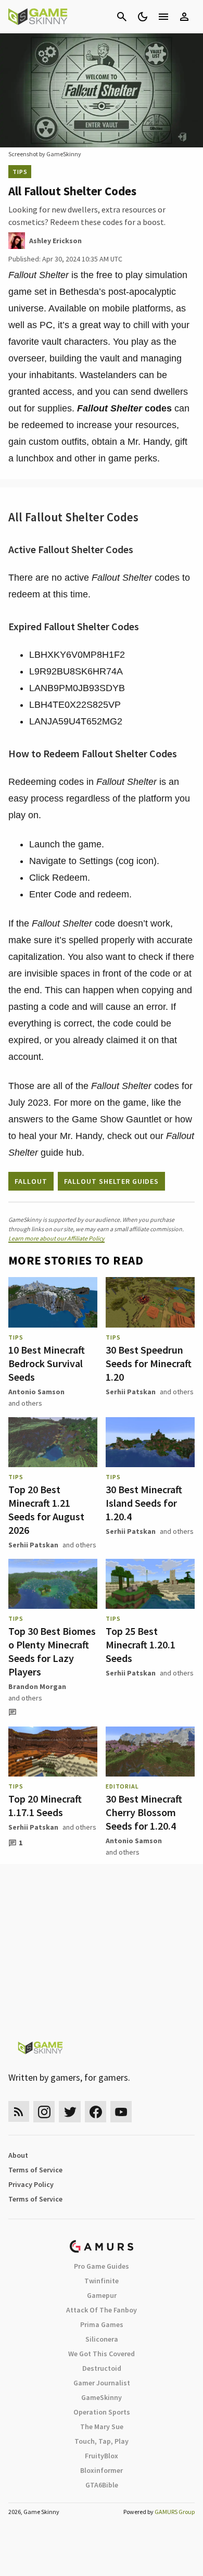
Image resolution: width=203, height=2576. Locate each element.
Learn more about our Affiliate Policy (56, 1238)
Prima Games (102, 2324)
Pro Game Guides (102, 2266)
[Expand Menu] (163, 17)
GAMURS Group (175, 2512)
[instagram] (44, 2112)
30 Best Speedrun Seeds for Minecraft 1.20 (149, 1363)
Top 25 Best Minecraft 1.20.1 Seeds (141, 1645)
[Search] (122, 17)
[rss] (19, 2112)
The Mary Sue (102, 2427)
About (18, 2155)
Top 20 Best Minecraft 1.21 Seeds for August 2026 (46, 1510)
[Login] (184, 17)
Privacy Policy (31, 2184)
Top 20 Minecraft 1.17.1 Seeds (45, 1805)
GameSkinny (102, 2397)
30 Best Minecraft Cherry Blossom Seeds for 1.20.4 (144, 1812)
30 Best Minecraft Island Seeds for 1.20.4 (144, 1503)
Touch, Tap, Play (102, 2441)
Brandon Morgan (37, 1686)
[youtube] (121, 2112)
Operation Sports (102, 2412)
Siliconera (102, 2339)
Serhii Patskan (131, 1392)
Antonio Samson (36, 1392)
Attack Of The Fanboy (102, 2310)
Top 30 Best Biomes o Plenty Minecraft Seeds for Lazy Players (52, 1651)
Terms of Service (35, 2170)
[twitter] (70, 2112)
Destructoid (102, 2368)
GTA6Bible (102, 2485)
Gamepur (102, 2295)
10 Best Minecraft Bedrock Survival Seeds (47, 1363)
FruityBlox (102, 2456)
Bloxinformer (102, 2470)
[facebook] (96, 2112)
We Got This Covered (102, 2354)
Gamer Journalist (102, 2383)
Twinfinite (102, 2281)
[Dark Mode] (143, 17)
